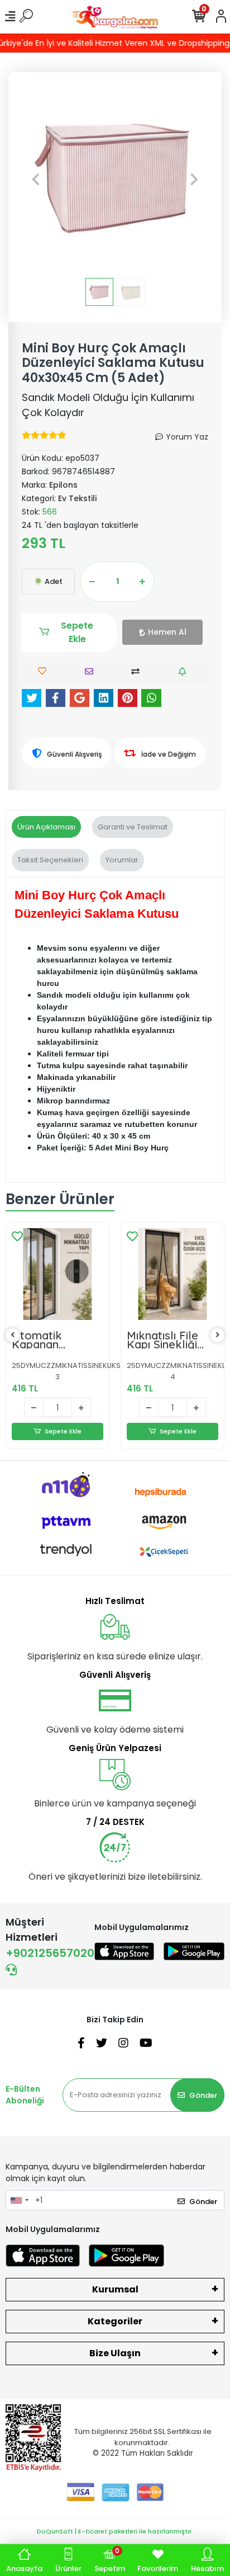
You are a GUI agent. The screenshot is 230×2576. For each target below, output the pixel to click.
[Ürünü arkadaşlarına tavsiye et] (92, 671)
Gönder (203, 2095)
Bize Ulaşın (115, 2353)
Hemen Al (167, 632)
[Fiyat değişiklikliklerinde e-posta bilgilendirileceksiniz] (185, 671)
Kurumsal (115, 2289)
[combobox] (19, 2200)
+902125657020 (50, 1953)
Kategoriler (115, 2321)
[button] (36, 179)
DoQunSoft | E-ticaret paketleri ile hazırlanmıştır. (115, 2531)
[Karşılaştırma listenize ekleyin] (138, 671)
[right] (218, 1335)
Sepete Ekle (77, 632)
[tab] (46, 827)
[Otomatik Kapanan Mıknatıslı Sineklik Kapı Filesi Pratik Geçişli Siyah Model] (57, 1274)
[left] (13, 1335)
